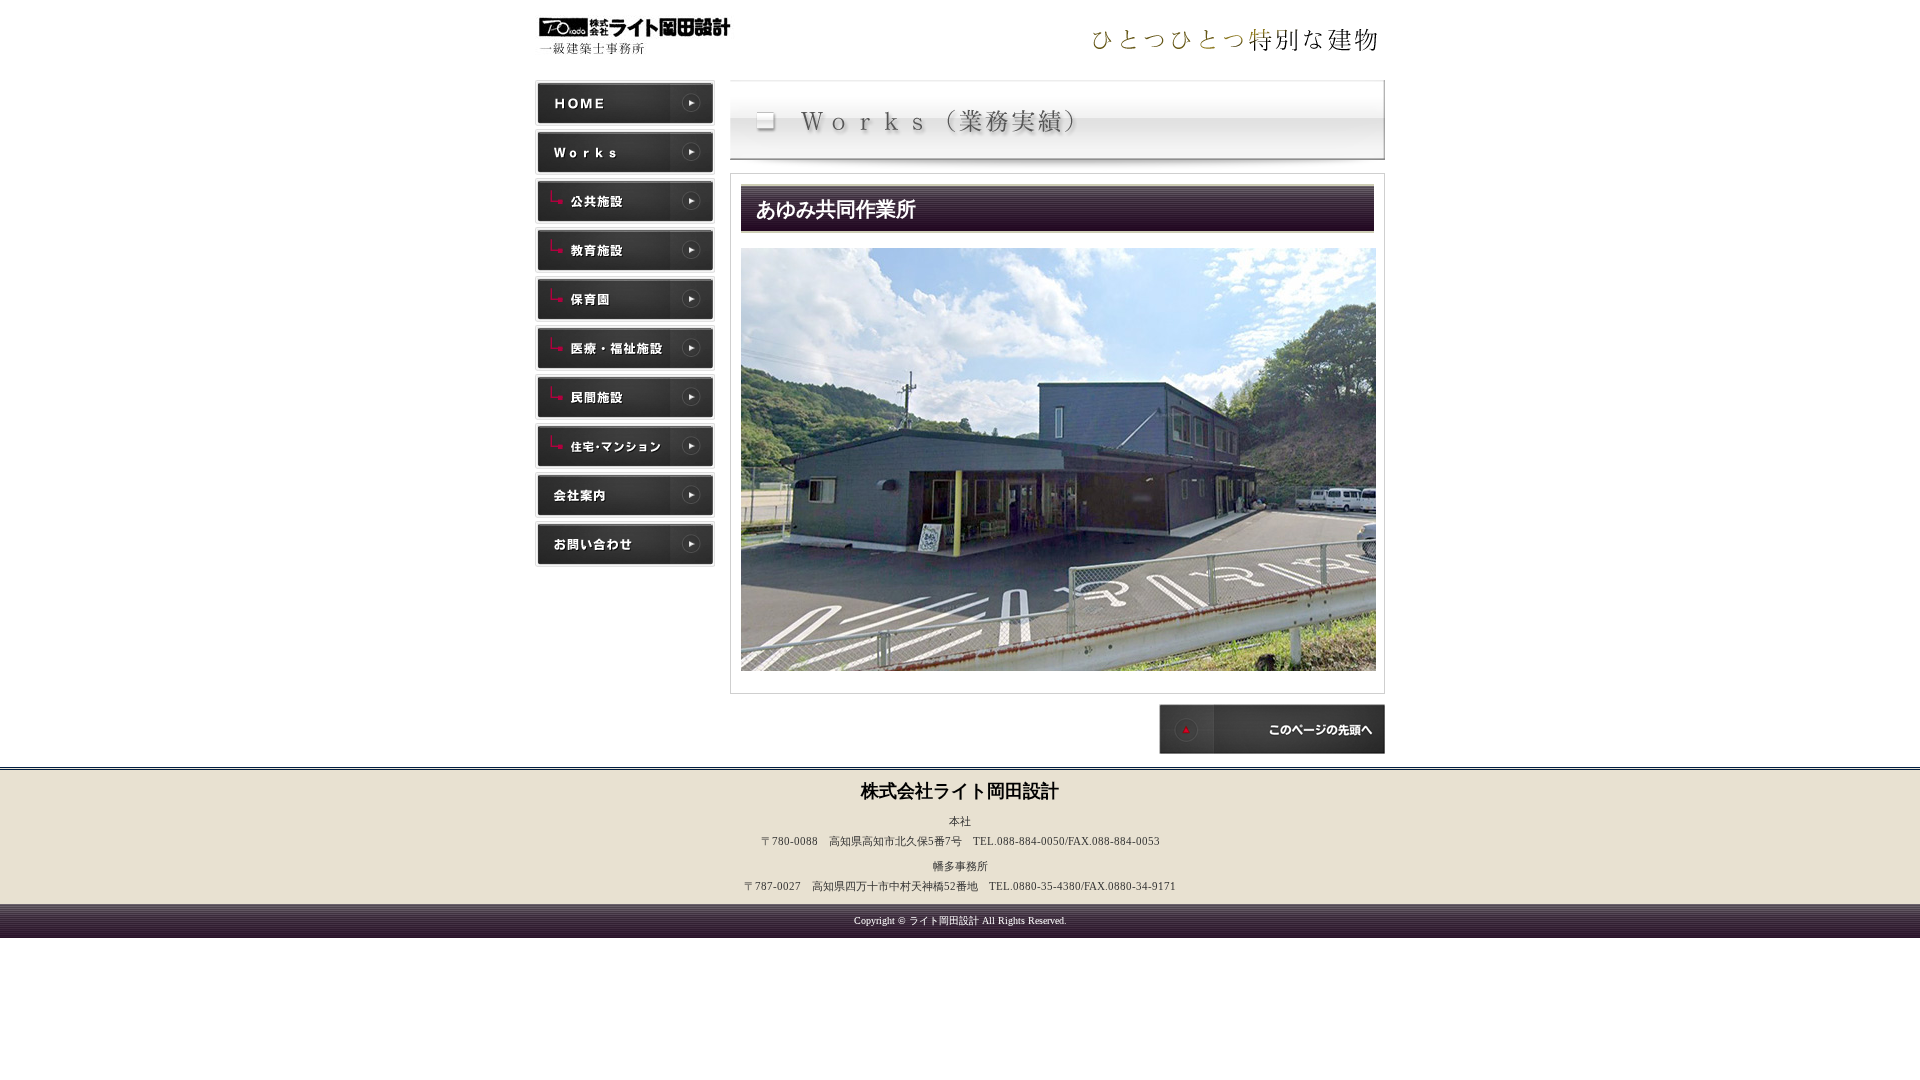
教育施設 (625, 250)
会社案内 (625, 495)
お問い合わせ (625, 544)
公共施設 (625, 201)
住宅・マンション (625, 446)
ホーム (625, 103)
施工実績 (625, 152)
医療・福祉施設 (625, 348)
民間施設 (625, 397)
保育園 (625, 299)
